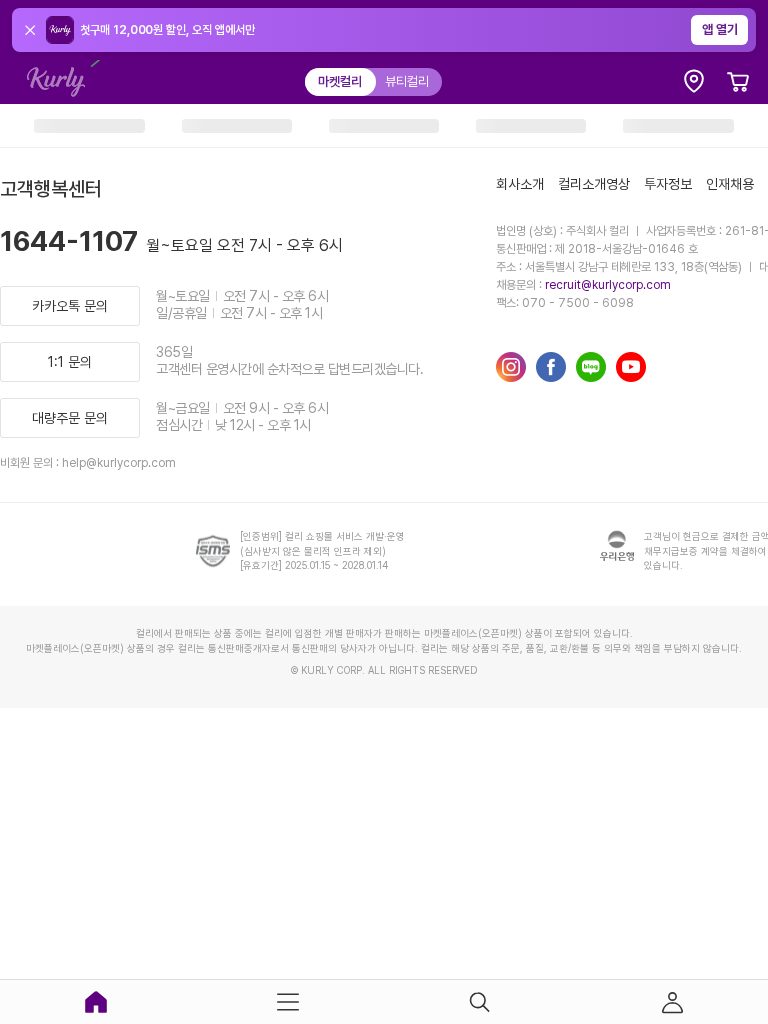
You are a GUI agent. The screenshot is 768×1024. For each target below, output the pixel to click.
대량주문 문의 (70, 418)
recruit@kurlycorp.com (608, 285)
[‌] (89, 126)
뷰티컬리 (407, 81)
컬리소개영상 (594, 184)
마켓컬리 (340, 81)
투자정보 (668, 184)
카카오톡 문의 (70, 306)
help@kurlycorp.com (119, 463)
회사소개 (520, 184)
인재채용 (730, 184)
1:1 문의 (70, 362)
